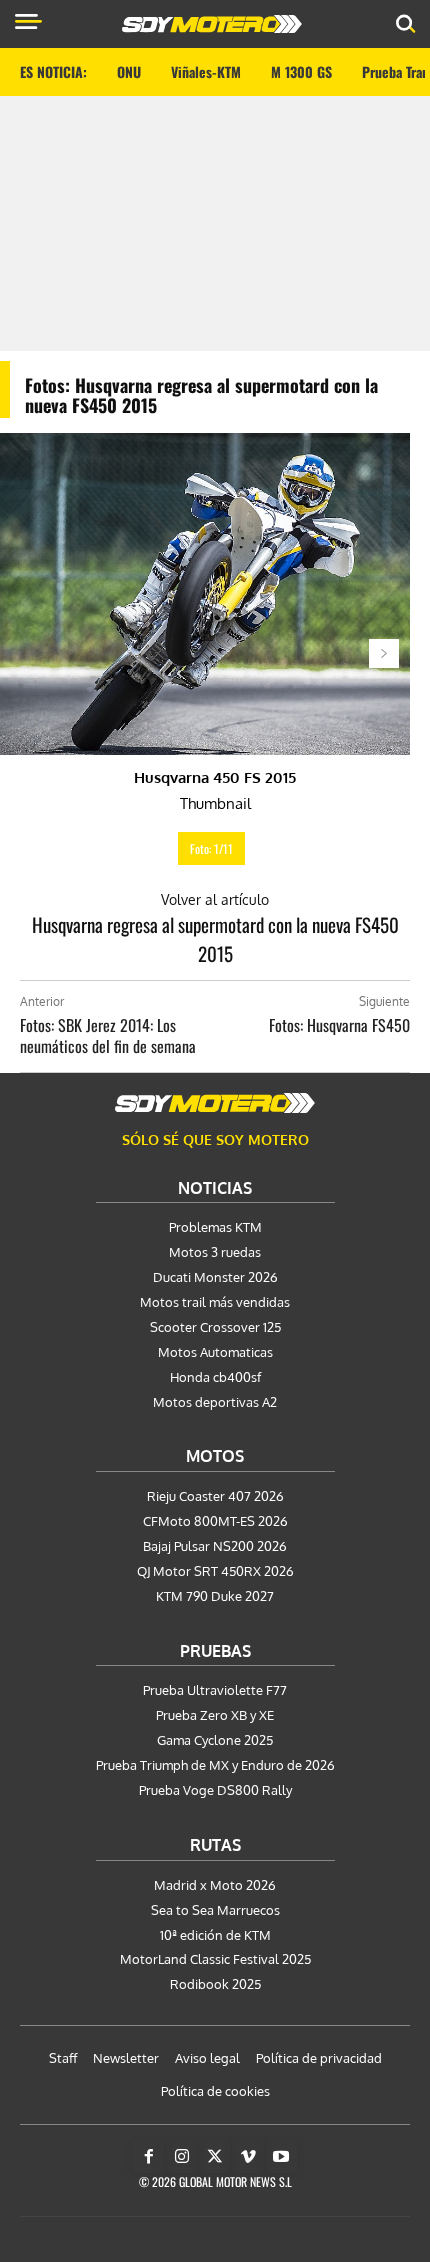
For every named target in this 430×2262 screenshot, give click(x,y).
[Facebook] (149, 2157)
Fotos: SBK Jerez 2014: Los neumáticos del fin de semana (108, 1035)
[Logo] (212, 24)
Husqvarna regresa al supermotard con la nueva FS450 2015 (215, 938)
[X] (215, 2157)
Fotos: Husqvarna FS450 (339, 1025)
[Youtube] (281, 2157)
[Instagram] (182, 2157)
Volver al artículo (215, 899)
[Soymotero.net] (215, 1103)
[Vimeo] (248, 2157)
